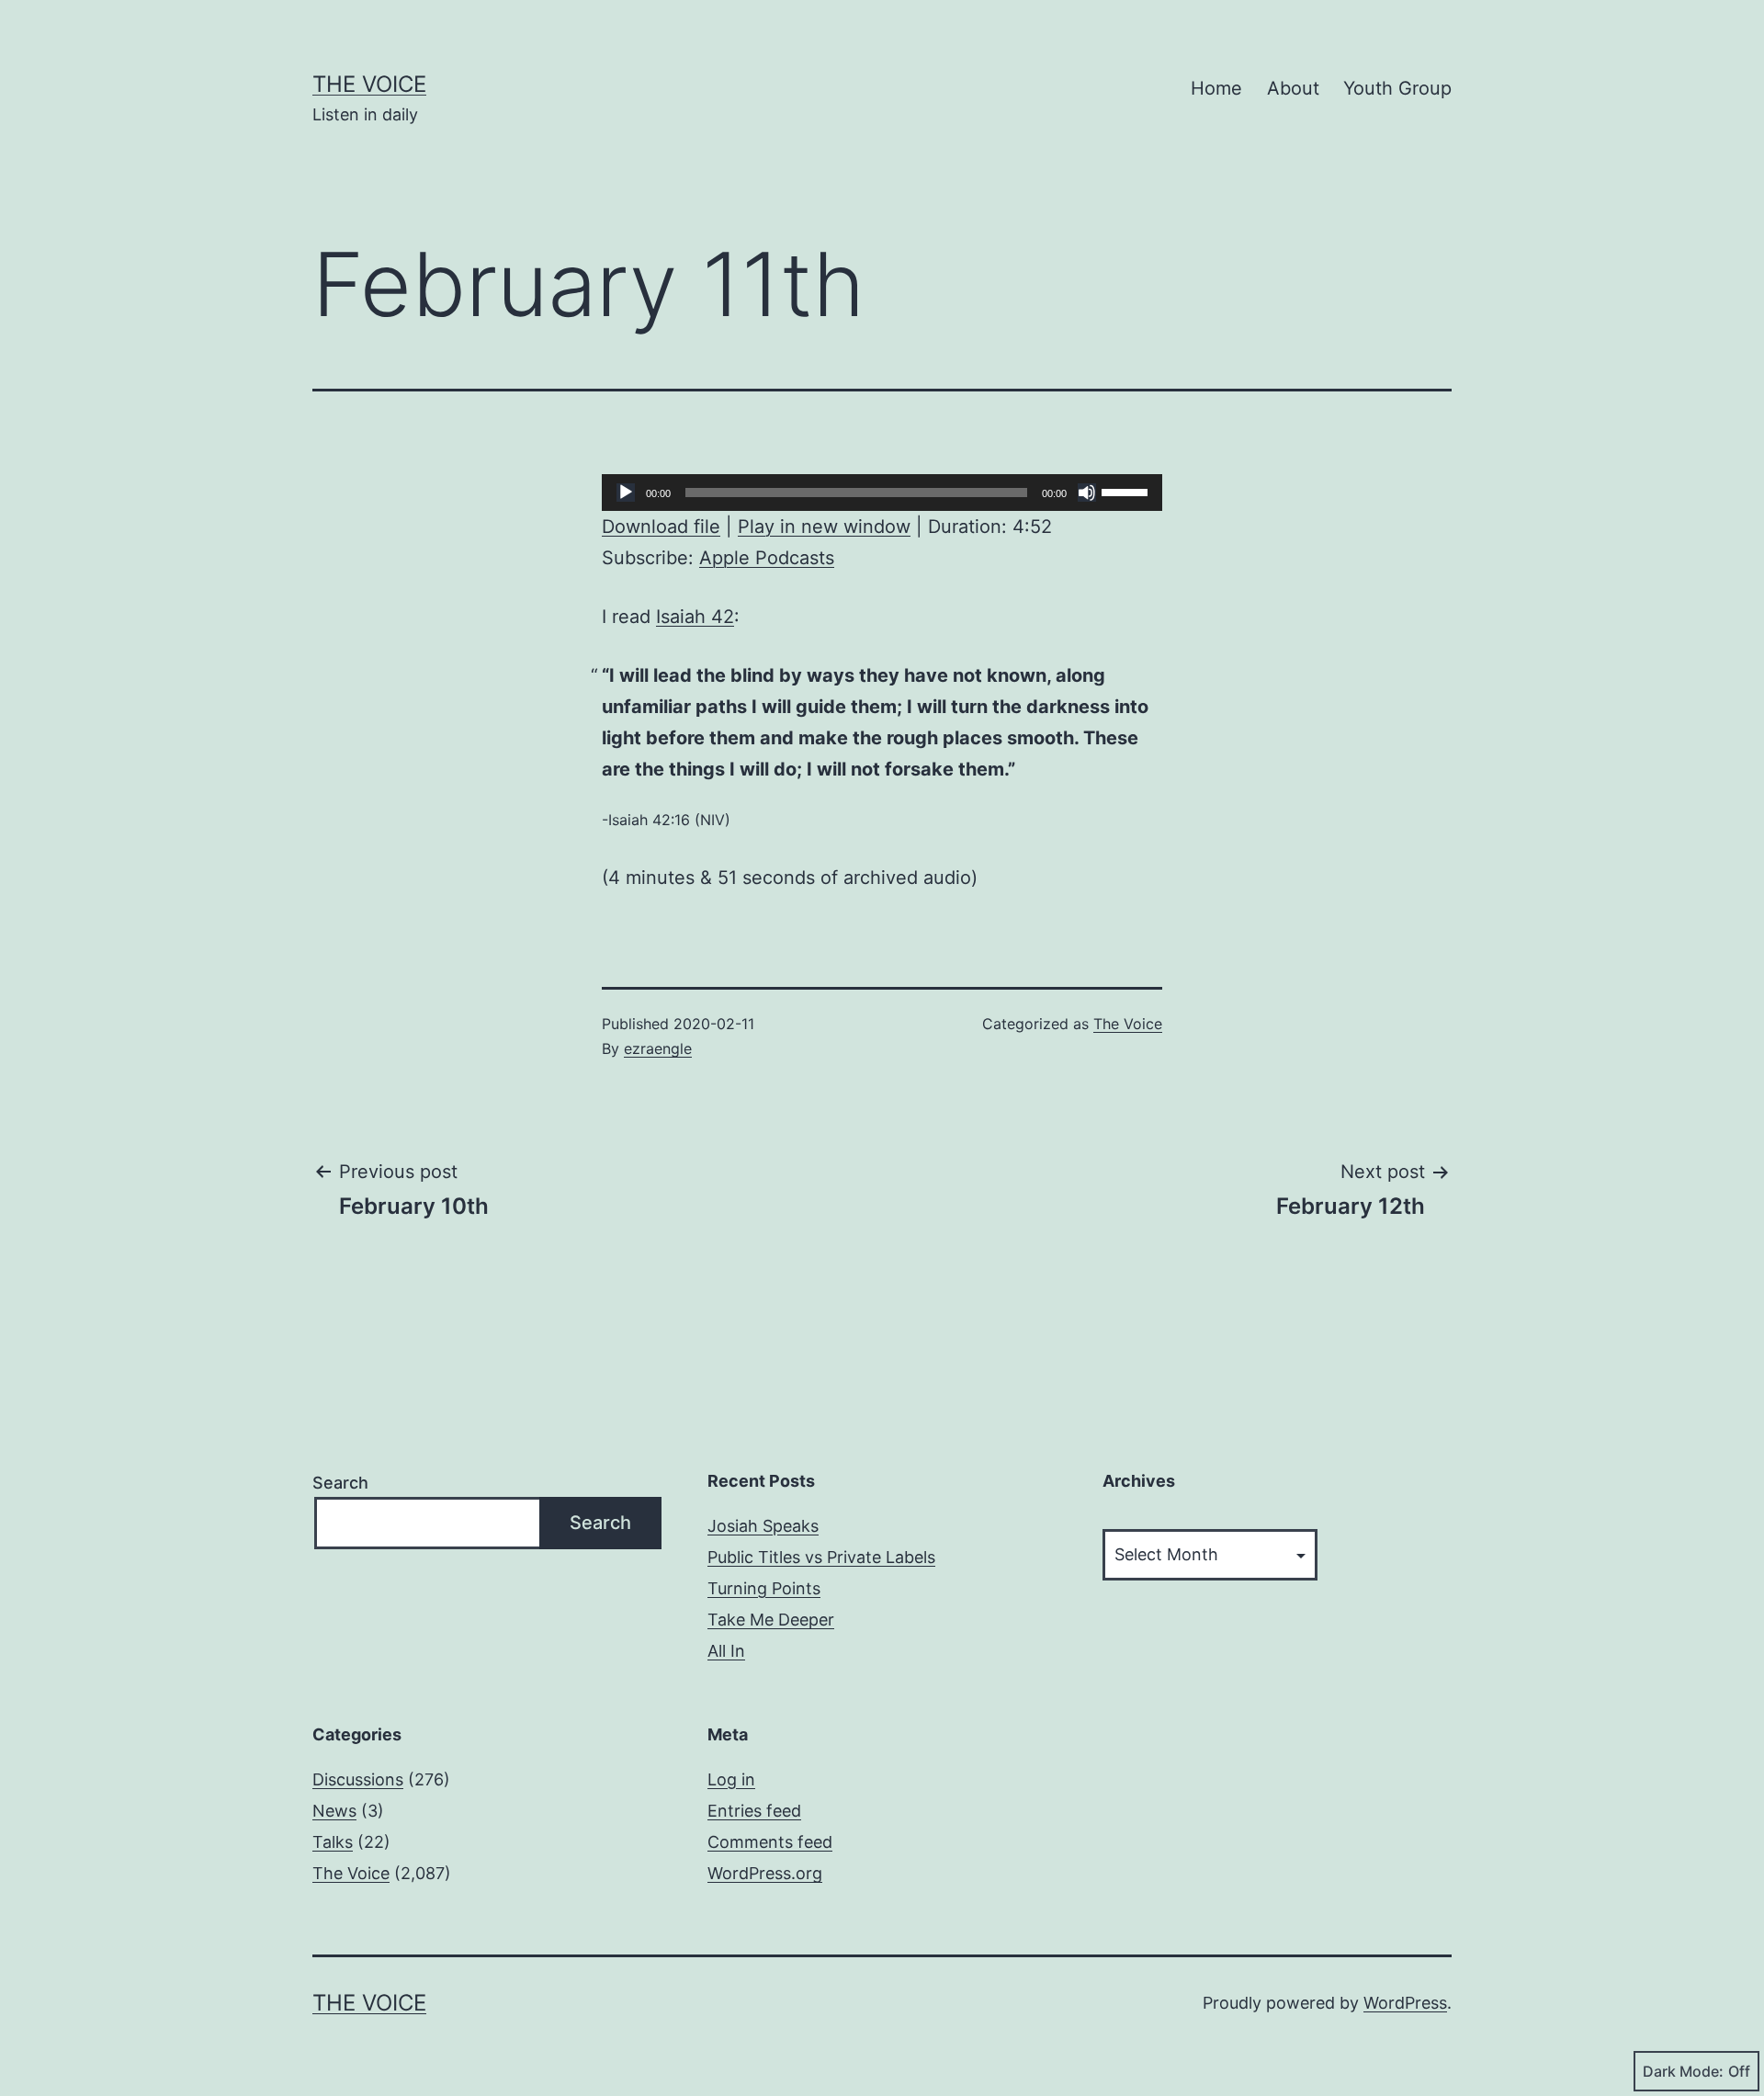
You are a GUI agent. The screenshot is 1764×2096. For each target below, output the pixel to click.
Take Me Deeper (771, 1620)
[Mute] (1087, 493)
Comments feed (770, 1842)
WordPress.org (765, 1873)
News (334, 1811)
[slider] (1127, 491)
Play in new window (824, 527)
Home (1216, 88)
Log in (731, 1779)
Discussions (358, 1779)
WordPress (1405, 2003)
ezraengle (658, 1048)
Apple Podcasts (767, 558)
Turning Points (764, 1588)
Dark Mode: (1683, 2071)
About (1293, 88)
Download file (661, 527)
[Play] (626, 493)
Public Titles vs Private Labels (821, 1557)
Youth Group (1397, 88)
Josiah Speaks (763, 1526)
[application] (882, 493)
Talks (333, 1842)
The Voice (369, 84)
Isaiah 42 (695, 617)
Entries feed (754, 1811)
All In (726, 1651)
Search (340, 1483)
